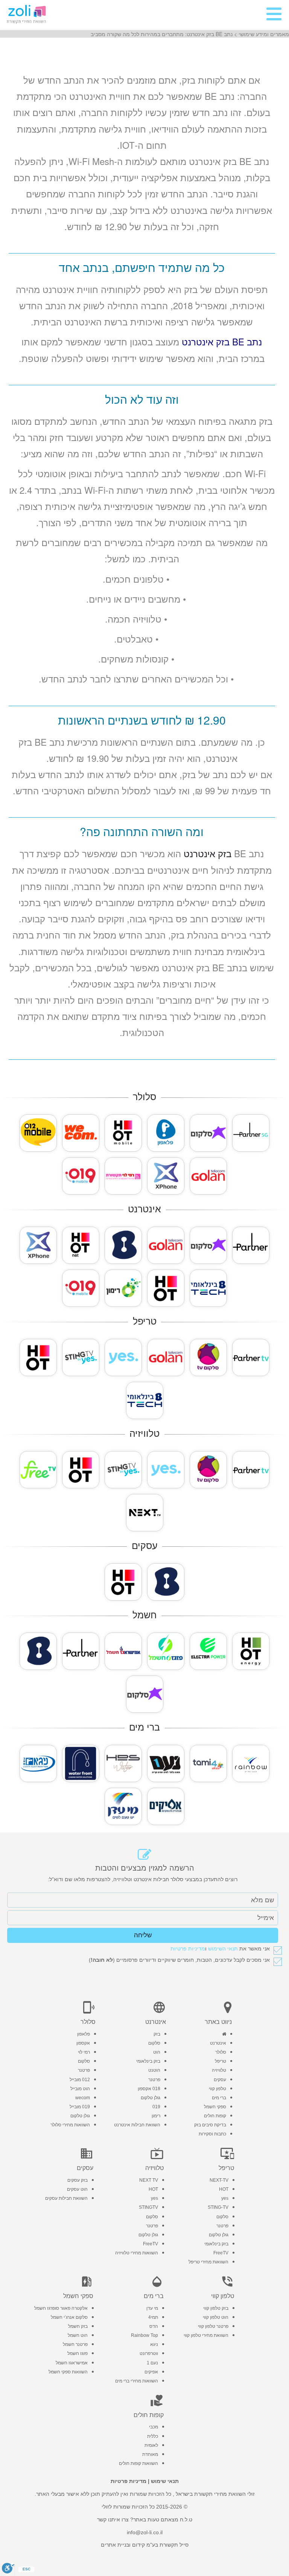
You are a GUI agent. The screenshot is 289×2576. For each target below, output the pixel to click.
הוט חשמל (78, 2335)
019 (156, 2107)
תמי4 (153, 2317)
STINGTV (148, 2207)
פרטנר (154, 2080)
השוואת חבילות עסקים (66, 2198)
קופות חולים (215, 2116)
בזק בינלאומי (148, 2061)
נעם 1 (152, 2363)
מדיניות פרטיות (188, 1949)
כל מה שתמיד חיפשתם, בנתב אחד (142, 267)
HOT (224, 2189)
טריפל (221, 2061)
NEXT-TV (219, 2180)
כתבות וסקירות (212, 2134)
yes (225, 2198)
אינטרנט (218, 2043)
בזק (157, 2034)
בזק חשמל (78, 2326)
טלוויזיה (219, 2070)
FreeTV (221, 2253)
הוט (157, 2052)
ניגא (154, 2344)
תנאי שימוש (165, 2481)
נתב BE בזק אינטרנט (222, 341)
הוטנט (154, 2070)
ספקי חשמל (215, 2107)
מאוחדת (150, 2454)
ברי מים (219, 2098)
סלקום (154, 2043)
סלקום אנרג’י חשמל (69, 2317)
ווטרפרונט (149, 2353)
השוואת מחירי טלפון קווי (206, 2335)
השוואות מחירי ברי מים (137, 2381)
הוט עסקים (77, 2189)
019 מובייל (80, 2107)
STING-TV (218, 2207)
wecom (83, 2098)
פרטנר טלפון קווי (213, 2326)
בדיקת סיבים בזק (210, 2125)
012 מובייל (80, 2080)
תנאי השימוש (223, 1949)
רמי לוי (84, 2052)
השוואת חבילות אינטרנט (137, 2125)
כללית (153, 2436)
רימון (156, 2116)
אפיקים (151, 2372)
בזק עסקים (78, 2180)
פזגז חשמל (78, 2353)
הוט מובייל (80, 2089)
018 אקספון (149, 2089)
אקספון (83, 2043)
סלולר (221, 2052)
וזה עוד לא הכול (142, 399)
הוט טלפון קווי (216, 2317)
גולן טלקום (151, 2098)
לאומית (151, 2445)
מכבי (154, 2427)
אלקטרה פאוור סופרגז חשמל (61, 2308)
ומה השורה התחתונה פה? (142, 831)
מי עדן (152, 2308)
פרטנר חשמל (75, 2344)
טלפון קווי (218, 2089)
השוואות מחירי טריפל (208, 2262)
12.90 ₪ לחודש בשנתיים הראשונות (142, 720)
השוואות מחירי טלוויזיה (137, 2253)
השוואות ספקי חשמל (68, 2372)
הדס (154, 2326)
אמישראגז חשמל (72, 2363)
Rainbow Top (144, 2335)
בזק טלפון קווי (216, 2308)
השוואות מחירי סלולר (70, 2125)
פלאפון (84, 2034)
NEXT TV (149, 2180)
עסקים (220, 2080)
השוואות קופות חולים (138, 2463)
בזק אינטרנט (208, 853)
